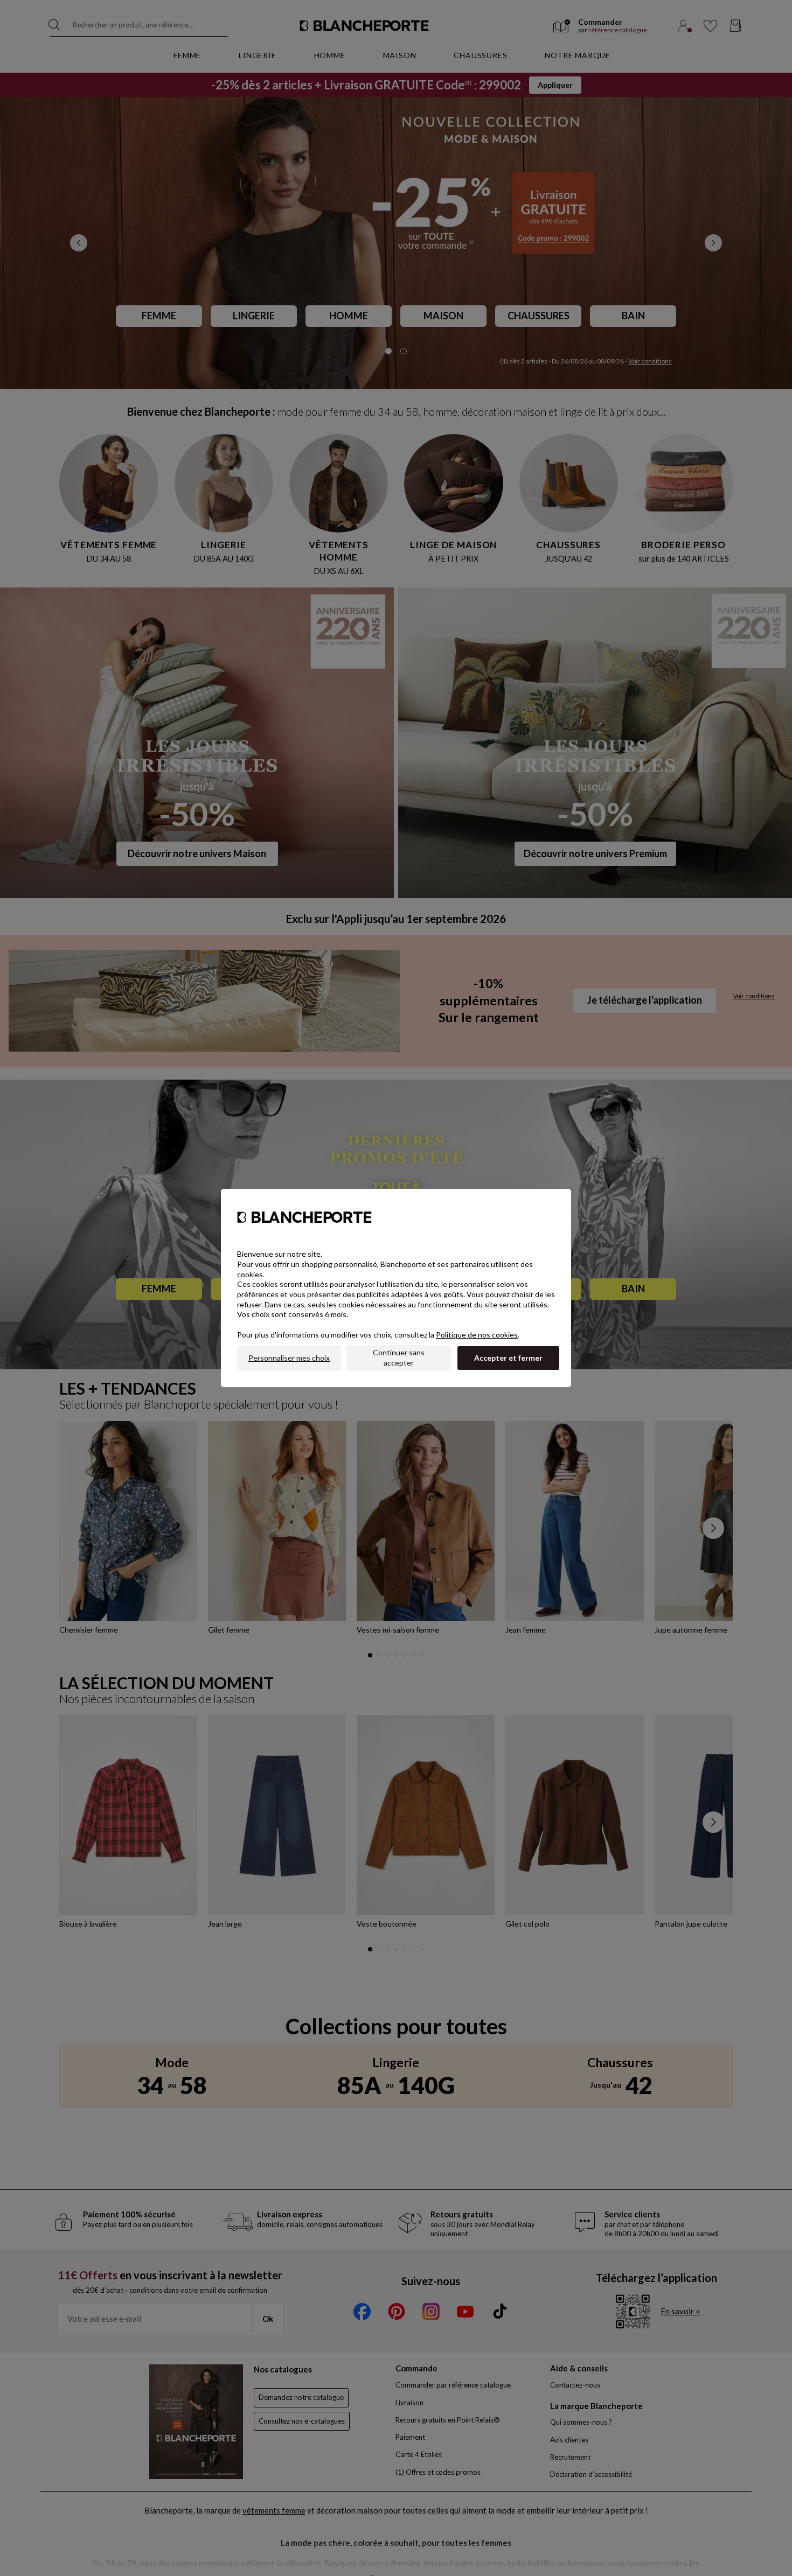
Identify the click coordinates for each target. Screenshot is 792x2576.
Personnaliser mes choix (289, 1358)
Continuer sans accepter (399, 1357)
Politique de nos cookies (477, 1335)
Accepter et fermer (508, 1358)
